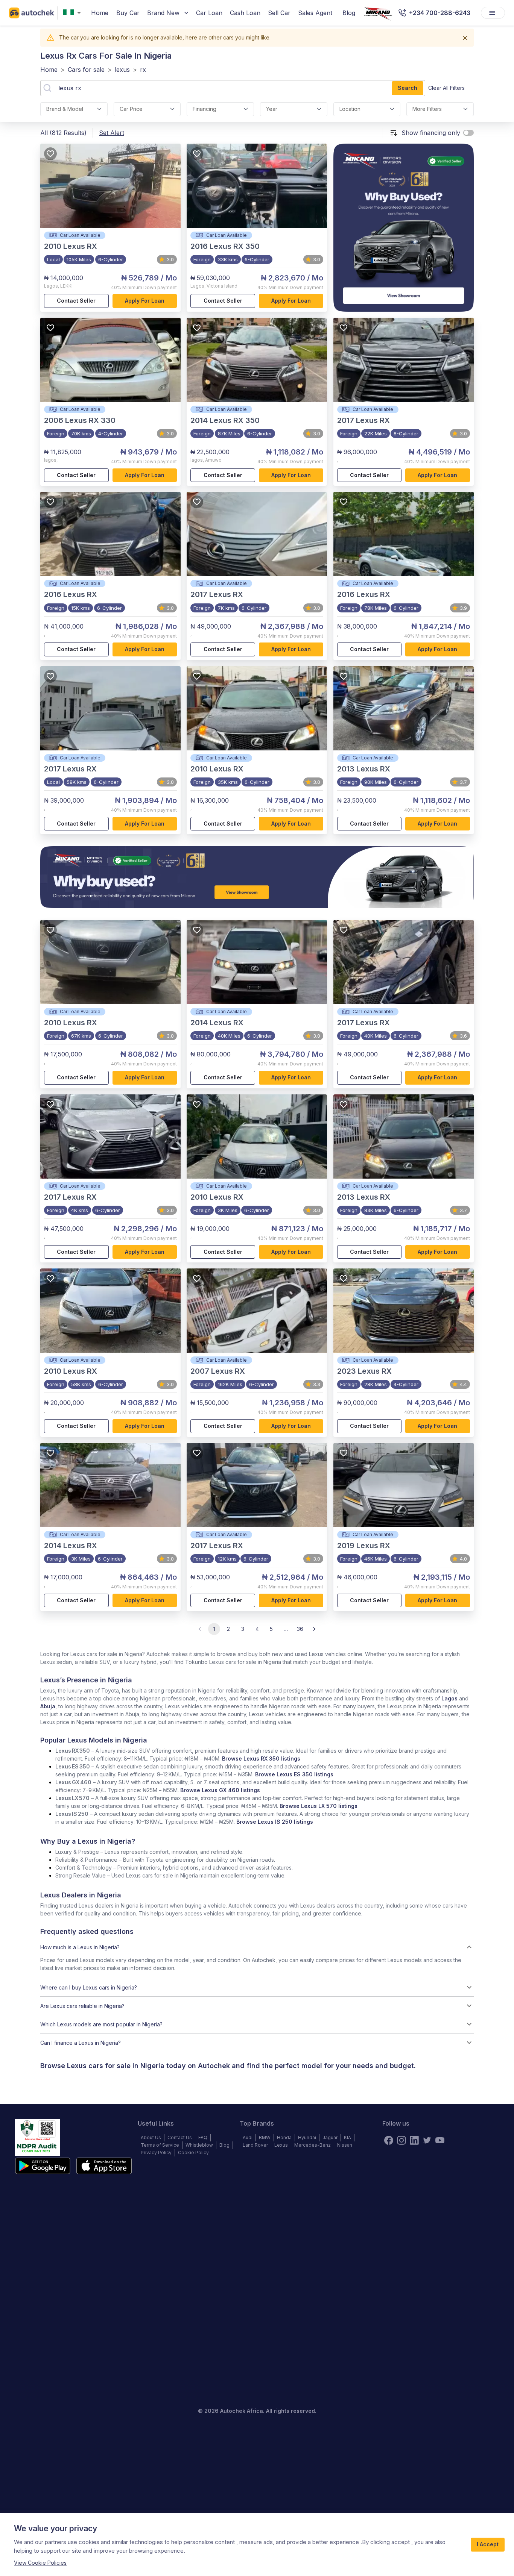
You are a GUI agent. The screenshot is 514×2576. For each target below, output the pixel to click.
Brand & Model (65, 109)
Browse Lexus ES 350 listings (294, 1774)
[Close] (465, 38)
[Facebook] (389, 2140)
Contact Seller (76, 301)
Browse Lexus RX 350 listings (261, 1758)
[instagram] (401, 2140)
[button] (257, 1947)
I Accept (488, 2544)
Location (350, 109)
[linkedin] (414, 2140)
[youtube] (440, 2140)
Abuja (48, 1706)
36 (300, 1629)
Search (408, 88)
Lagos (449, 1698)
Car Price (131, 109)
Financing (205, 109)
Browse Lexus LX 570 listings (319, 1806)
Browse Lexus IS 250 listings (275, 1822)
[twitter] (427, 2140)
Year (272, 109)
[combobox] (73, 13)
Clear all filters (446, 88)
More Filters (427, 109)
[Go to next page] (314, 1629)
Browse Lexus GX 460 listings (220, 1790)
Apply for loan (145, 301)
